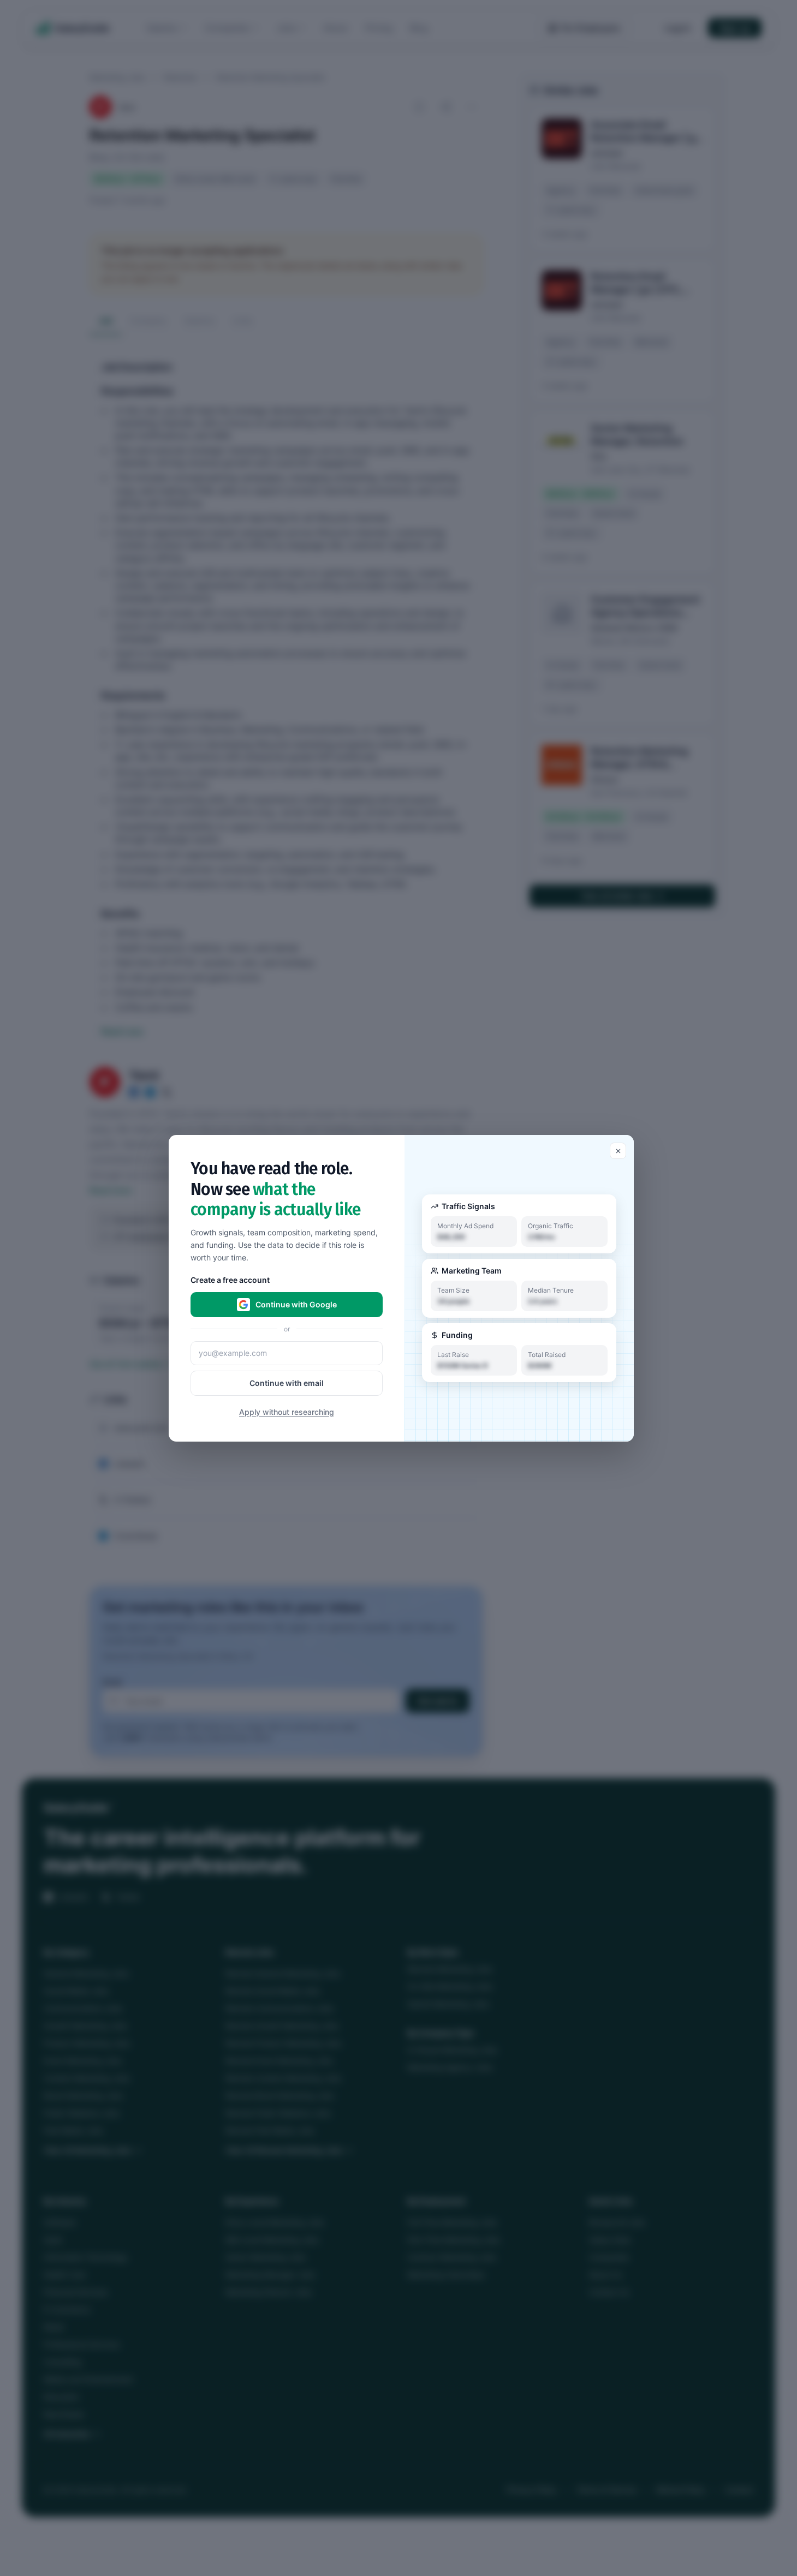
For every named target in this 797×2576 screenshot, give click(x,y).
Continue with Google (296, 1304)
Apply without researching (287, 1411)
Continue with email (287, 1382)
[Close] (618, 1151)
